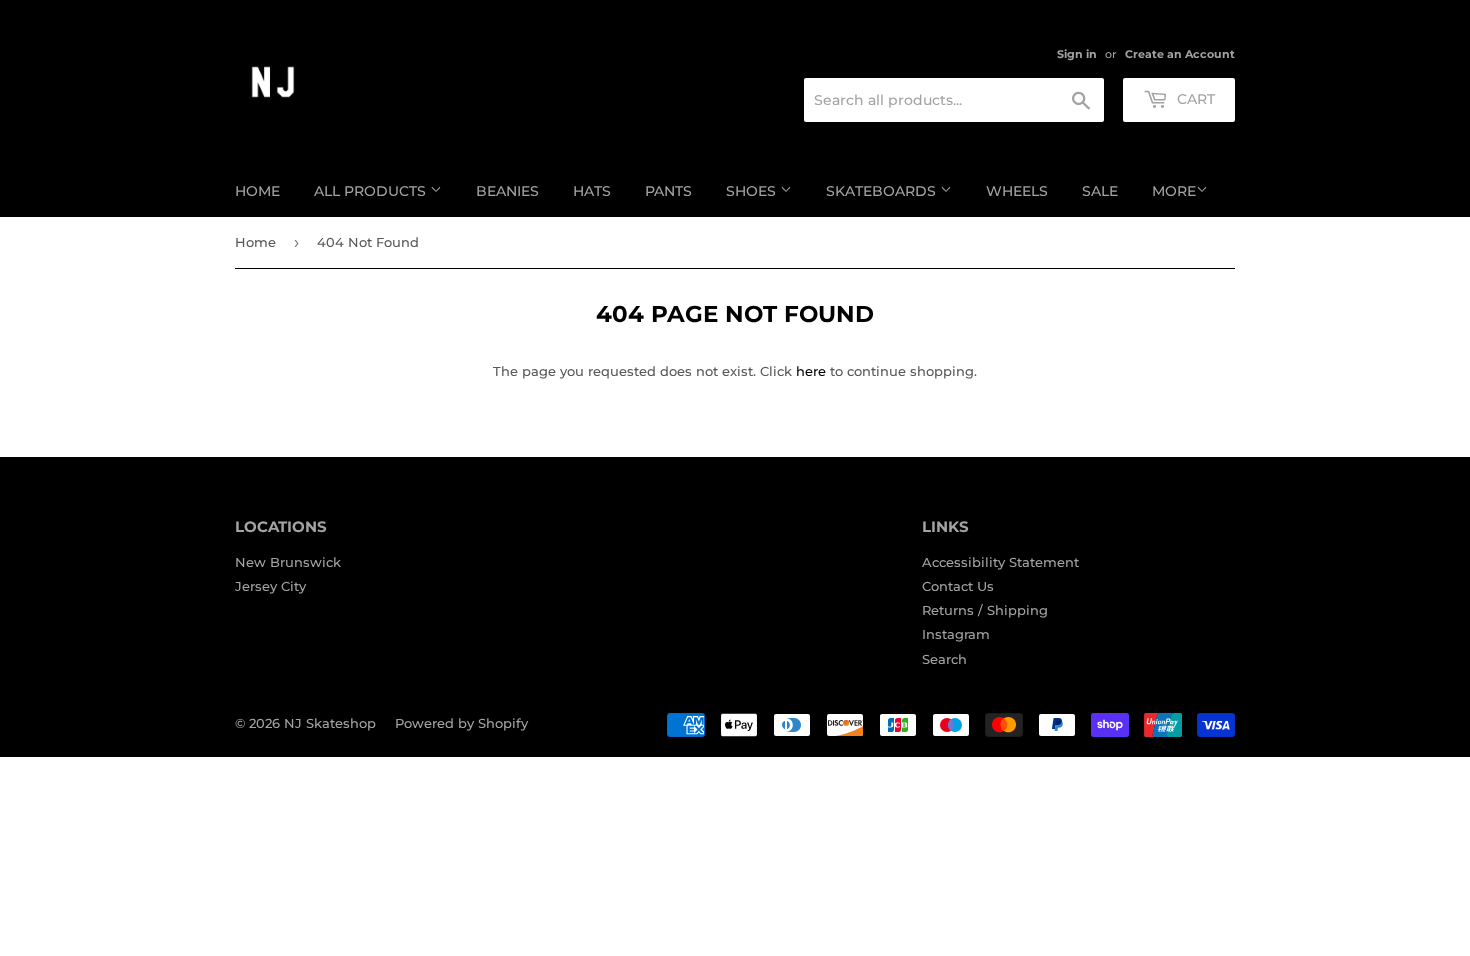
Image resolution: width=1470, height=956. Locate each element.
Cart (1194, 99)
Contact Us (958, 586)
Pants (668, 191)
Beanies (507, 191)
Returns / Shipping (985, 610)
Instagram (956, 634)
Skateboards (883, 191)
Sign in (1077, 54)
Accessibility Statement (1000, 562)
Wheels (1017, 191)
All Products (372, 191)
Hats (592, 191)
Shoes (753, 191)
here (811, 371)
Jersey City (270, 586)
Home (257, 191)
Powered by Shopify (461, 723)
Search (944, 659)
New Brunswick (288, 562)
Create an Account (1180, 54)
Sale (1100, 191)
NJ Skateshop (330, 723)
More (1174, 191)
